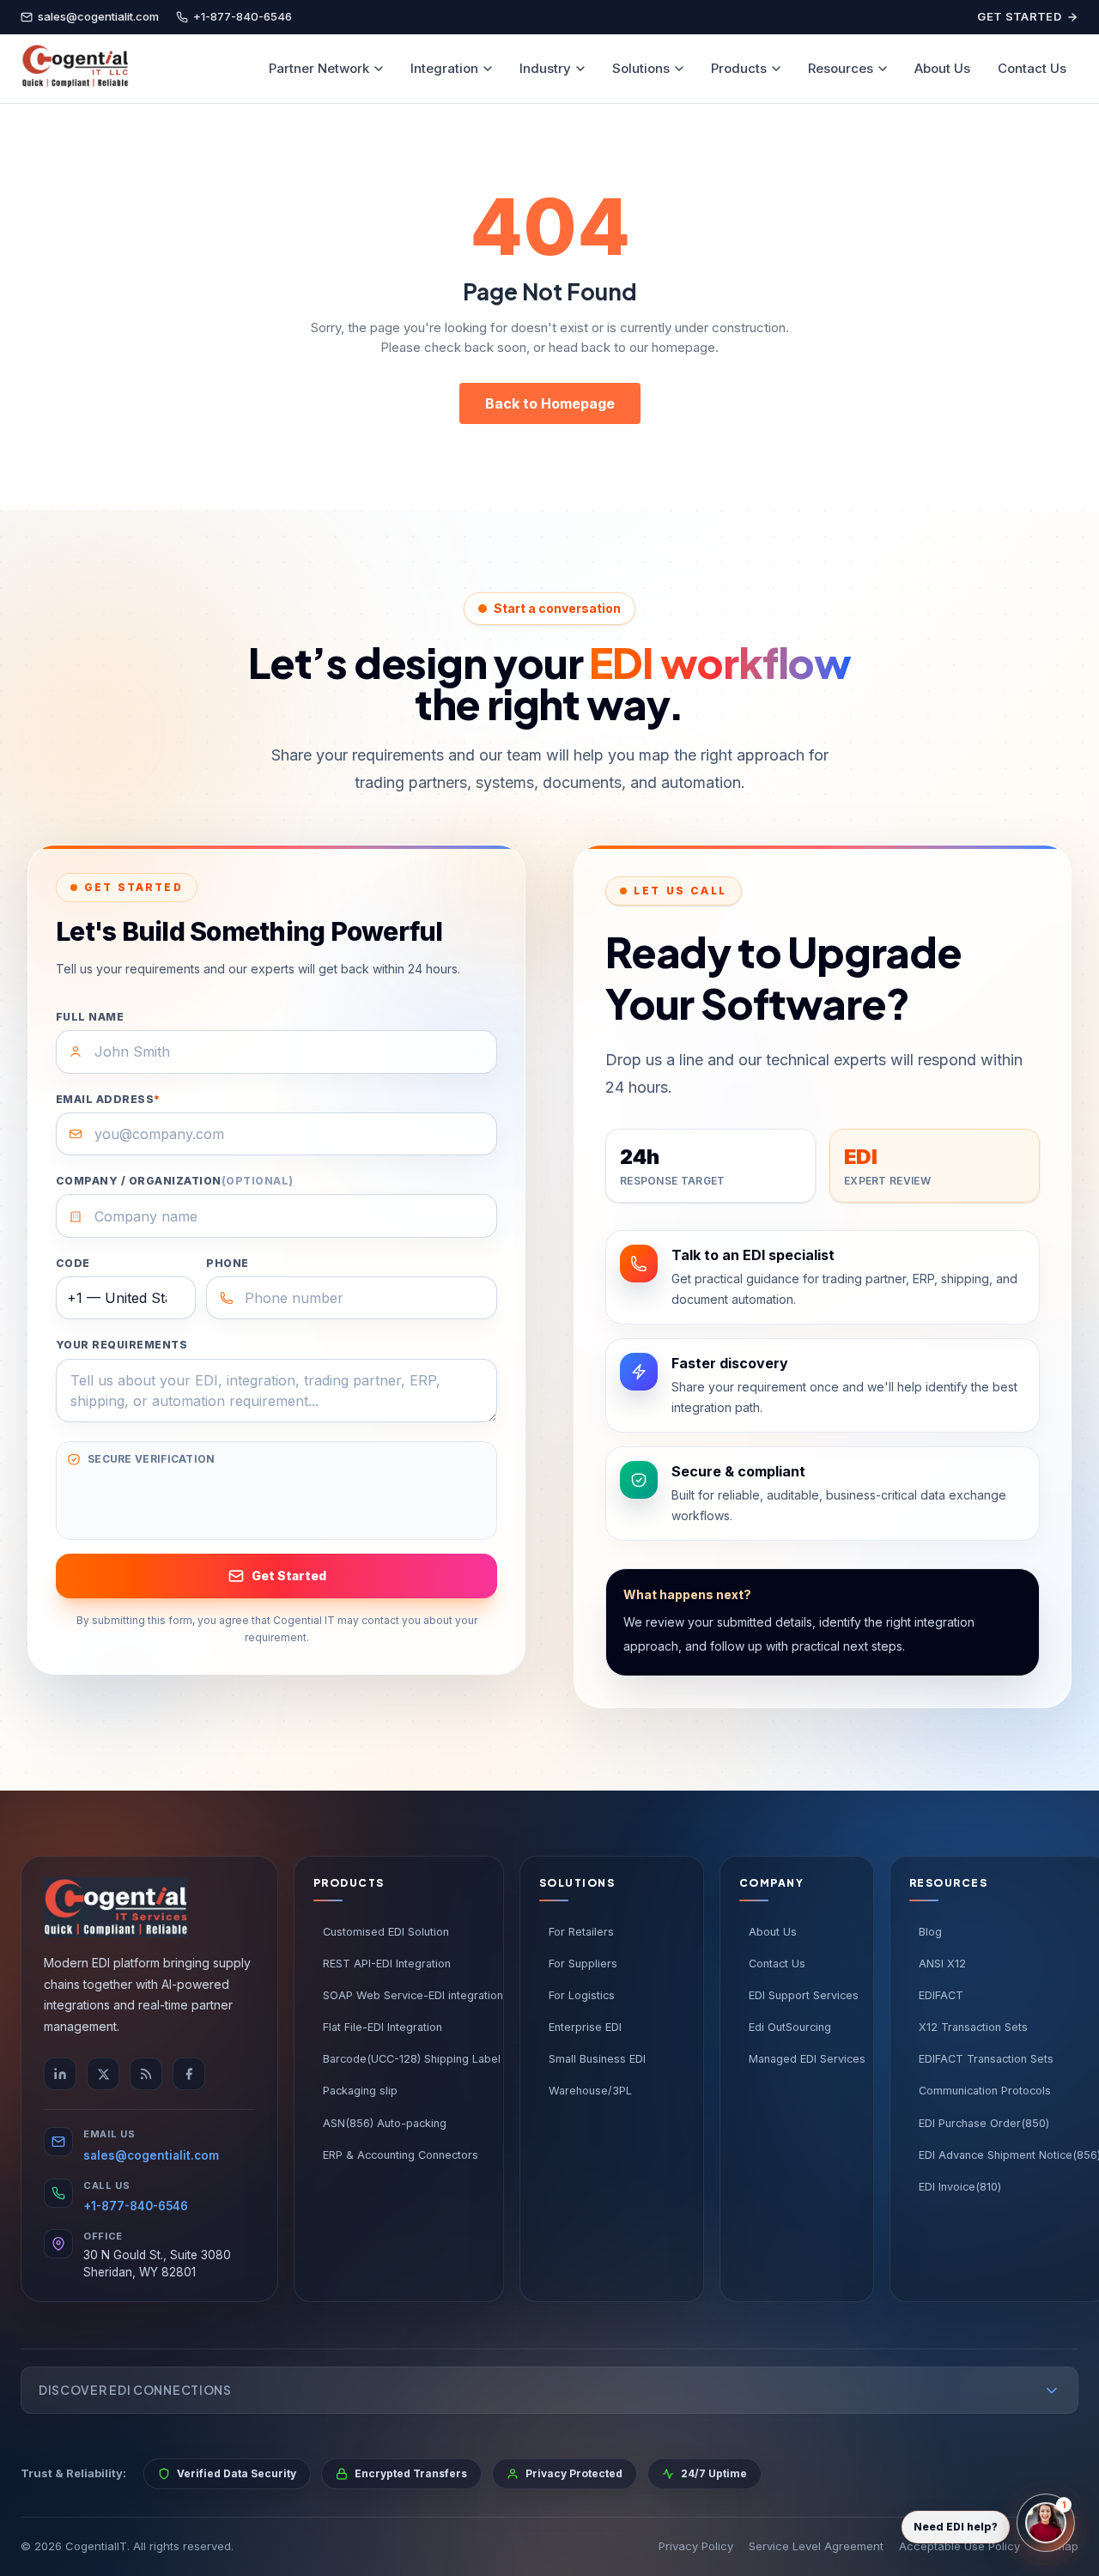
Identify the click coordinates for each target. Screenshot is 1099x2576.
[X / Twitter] (103, 2074)
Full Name (90, 1017)
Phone (227, 1263)
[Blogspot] (146, 2074)
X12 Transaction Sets (973, 2027)
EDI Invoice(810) (960, 2187)
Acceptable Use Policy (959, 2546)
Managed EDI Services (801, 2059)
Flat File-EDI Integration (383, 2027)
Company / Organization (175, 1181)
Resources (841, 68)
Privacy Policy (696, 2546)
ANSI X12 (942, 1964)
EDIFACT (941, 1995)
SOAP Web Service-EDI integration (404, 1995)
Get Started (1019, 16)
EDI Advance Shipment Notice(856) (1004, 2155)
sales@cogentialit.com (151, 2155)
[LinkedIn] (60, 2074)
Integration (444, 68)
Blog (930, 1932)
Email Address (108, 1099)
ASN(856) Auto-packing (385, 2123)
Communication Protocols (985, 2091)
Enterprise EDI (585, 2027)
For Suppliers (583, 1964)
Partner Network (319, 68)
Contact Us (1032, 68)
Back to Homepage (550, 403)
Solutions (641, 68)
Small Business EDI (597, 2059)
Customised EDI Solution (386, 1932)
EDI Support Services (801, 1995)
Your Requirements (121, 1345)
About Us (942, 68)
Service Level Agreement (816, 2546)
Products (739, 68)
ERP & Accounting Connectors (401, 2155)
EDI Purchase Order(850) (984, 2123)
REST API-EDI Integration (387, 1964)
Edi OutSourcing (790, 2027)
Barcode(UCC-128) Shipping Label (404, 2059)
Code (73, 1263)
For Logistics (582, 1995)
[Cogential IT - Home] (75, 69)
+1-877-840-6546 (136, 2206)
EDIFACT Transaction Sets (986, 2059)
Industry (545, 68)
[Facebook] (189, 2074)
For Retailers (581, 1932)
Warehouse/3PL (590, 2091)
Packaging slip (360, 2091)
